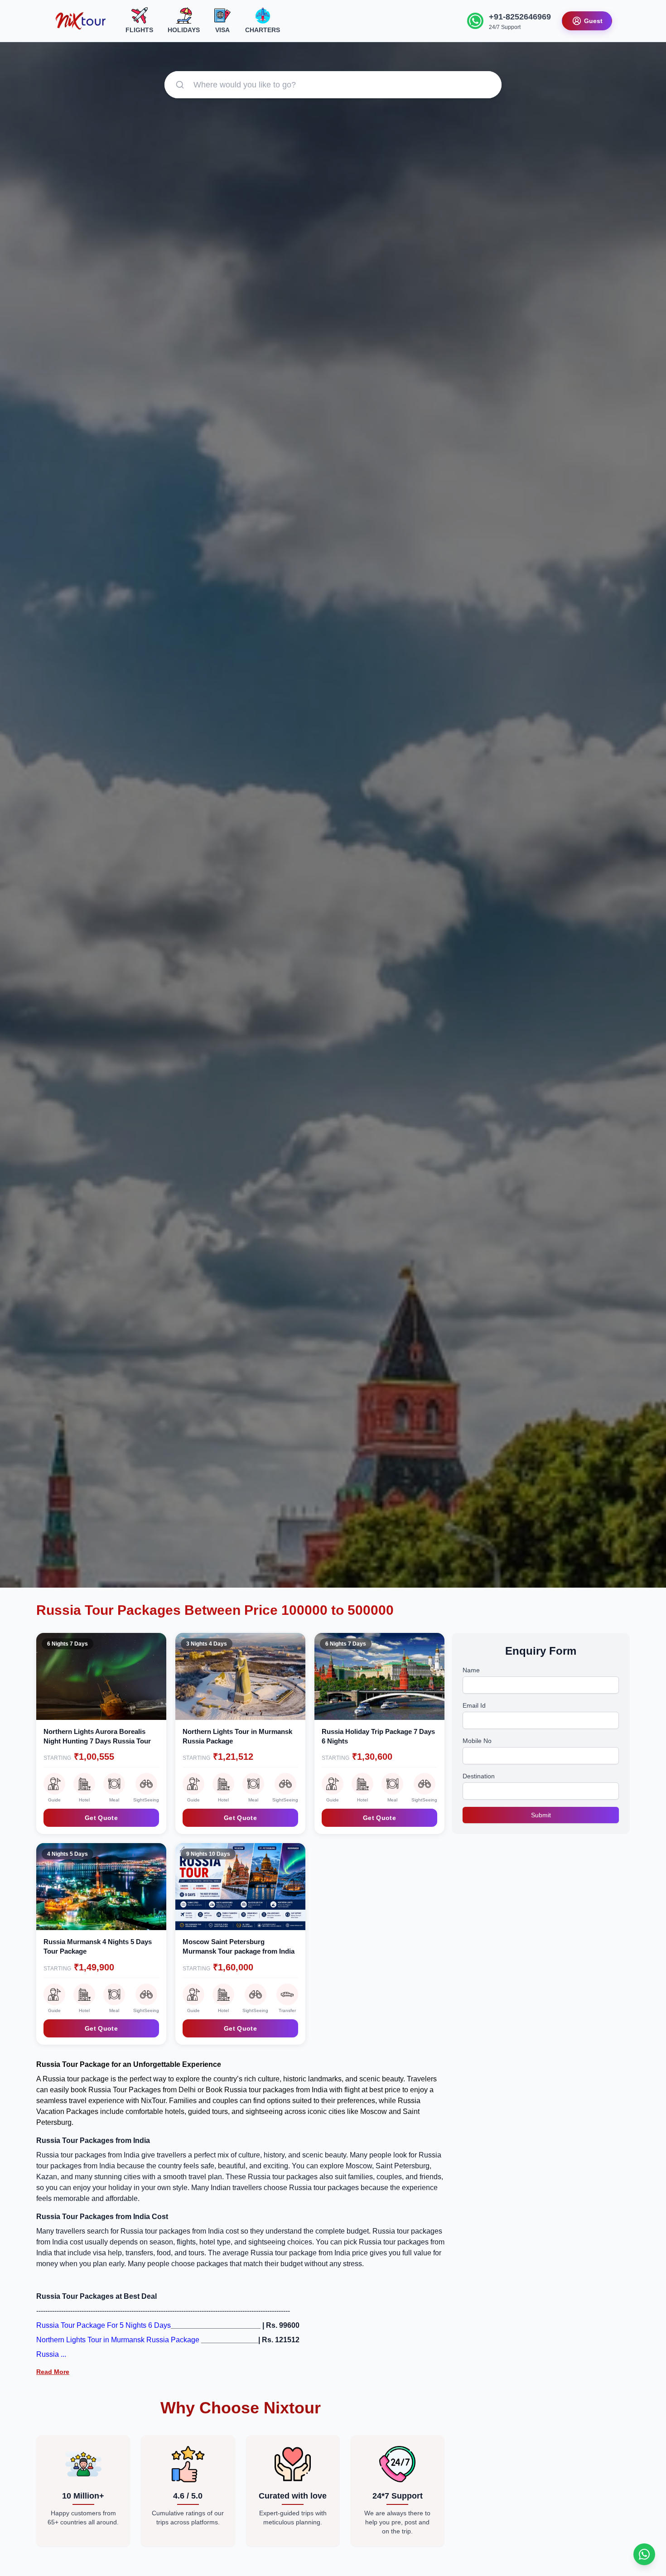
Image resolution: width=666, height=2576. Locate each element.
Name (471, 1670)
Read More (53, 2372)
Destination (479, 1776)
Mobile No (477, 1741)
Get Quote (101, 1818)
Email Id (474, 1705)
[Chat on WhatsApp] (644, 2554)
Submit (541, 1815)
